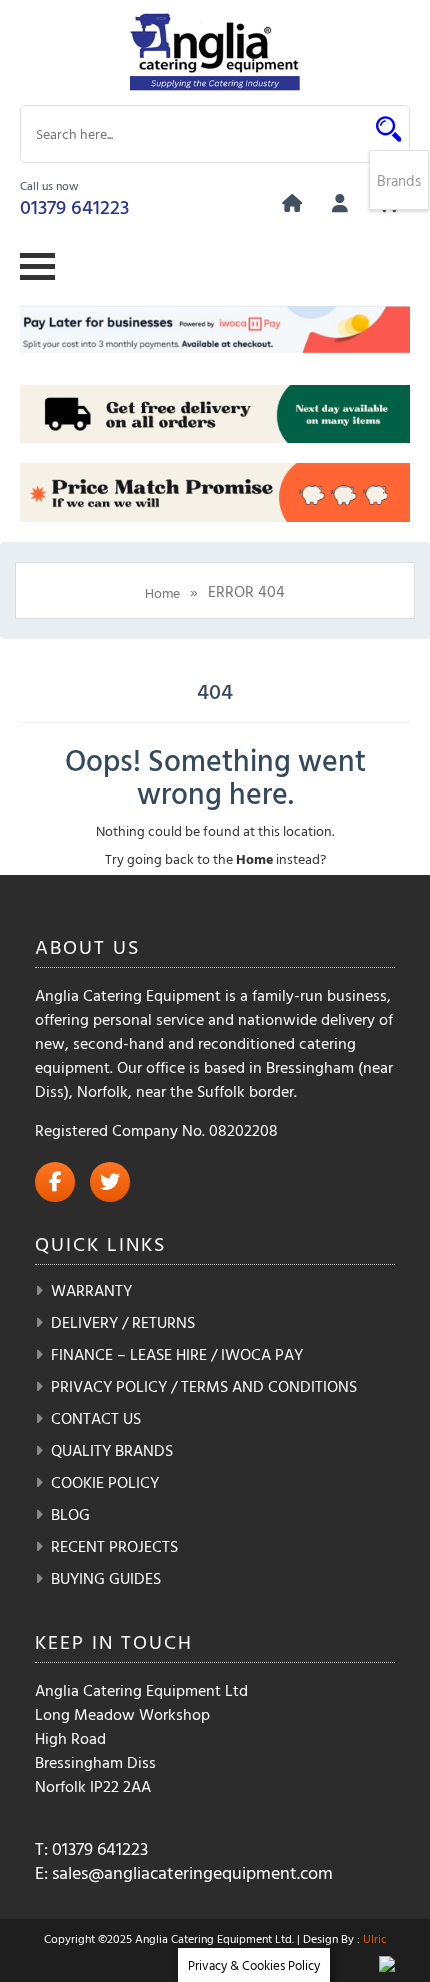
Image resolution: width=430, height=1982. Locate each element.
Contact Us (96, 1418)
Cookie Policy (105, 1482)
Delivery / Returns (123, 1322)
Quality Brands (112, 1450)
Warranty (91, 1290)
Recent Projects (114, 1546)
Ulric (375, 1938)
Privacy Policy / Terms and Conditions (204, 1386)
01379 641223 (74, 206)
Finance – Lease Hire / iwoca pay (177, 1354)
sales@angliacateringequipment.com (192, 1872)
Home (162, 592)
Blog (70, 1514)
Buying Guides (106, 1578)
